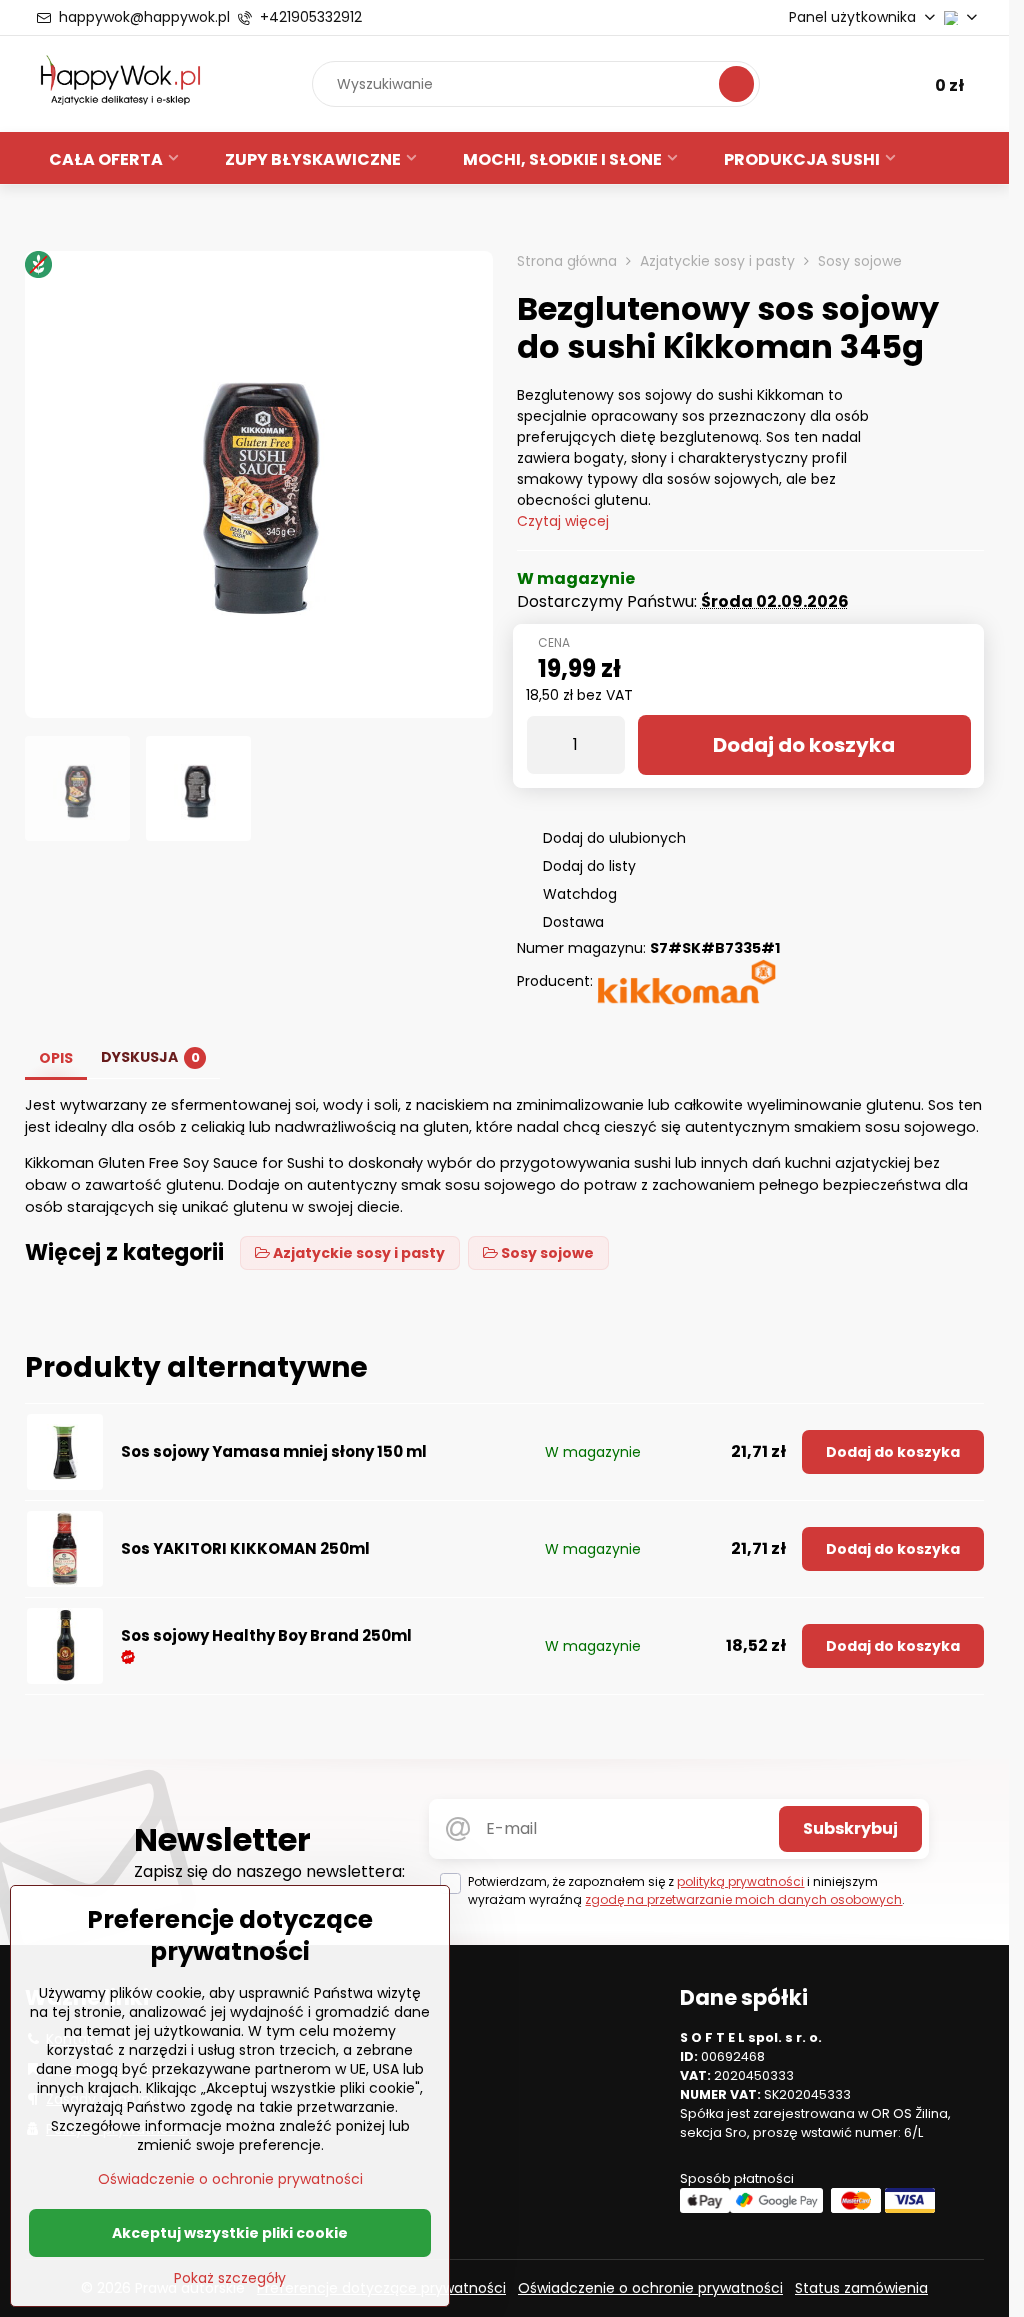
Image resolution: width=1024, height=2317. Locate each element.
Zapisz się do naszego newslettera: (269, 1871)
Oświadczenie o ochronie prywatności (650, 2288)
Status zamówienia (861, 2288)
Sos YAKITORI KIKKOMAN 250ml (245, 1548)
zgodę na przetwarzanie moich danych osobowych (743, 1899)
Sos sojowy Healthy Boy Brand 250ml (266, 1635)
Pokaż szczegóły (230, 2278)
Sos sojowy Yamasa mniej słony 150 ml (274, 1451)
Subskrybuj (850, 1828)
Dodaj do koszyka (804, 745)
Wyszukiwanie (736, 83)
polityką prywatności (740, 1881)
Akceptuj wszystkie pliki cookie (230, 2233)
